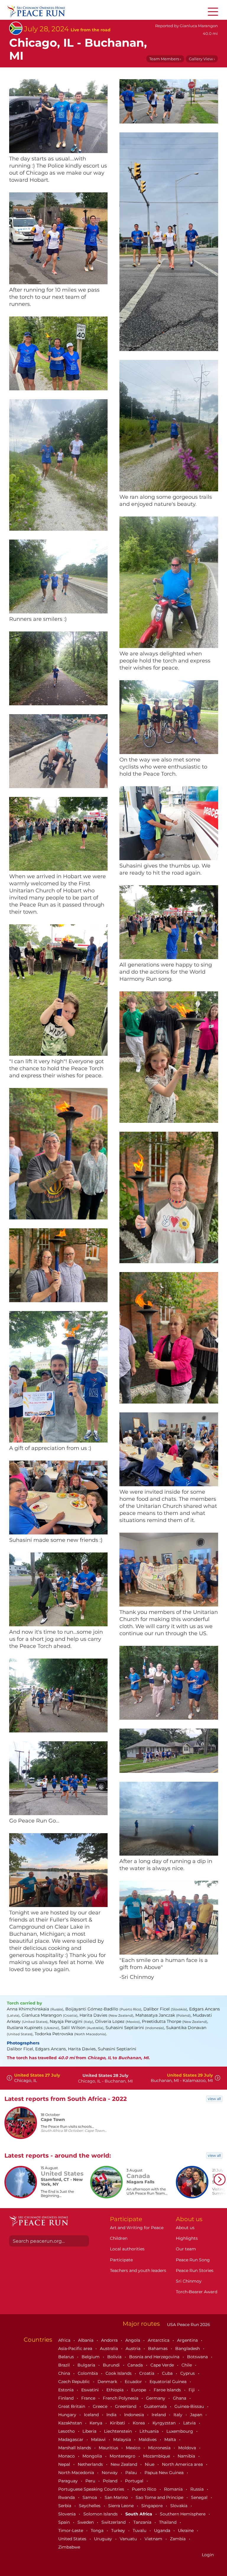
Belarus (67, 2357)
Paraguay (69, 2481)
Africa (65, 2340)
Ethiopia (116, 2390)
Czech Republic (75, 2382)
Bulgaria (87, 2365)
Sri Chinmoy (189, 2281)
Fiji (192, 2390)
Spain (65, 2522)
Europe (139, 2390)
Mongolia (93, 2456)
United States (73, 2539)
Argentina (188, 2340)
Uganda (163, 2530)
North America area (183, 2464)
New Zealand (124, 2464)
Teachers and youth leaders (138, 2270)
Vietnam (154, 2539)
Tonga (98, 2530)
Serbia (65, 2506)
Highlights (187, 2238)
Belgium (91, 2357)
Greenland (126, 2406)
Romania (174, 2489)
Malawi (99, 2439)
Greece (101, 2406)
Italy (179, 2415)
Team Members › (165, 59)
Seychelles (90, 2506)
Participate (121, 2260)
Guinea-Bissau (190, 2406)
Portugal (135, 2481)
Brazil (65, 2365)
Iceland (92, 2415)
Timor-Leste (71, 2530)
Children (119, 2238)
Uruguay (104, 2539)
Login (208, 2555)
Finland (67, 2398)
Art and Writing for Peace (137, 2228)
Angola (133, 2340)
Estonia (67, 2390)
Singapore (153, 2506)
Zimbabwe (69, 2547)
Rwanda (67, 2497)
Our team (186, 2249)
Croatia (147, 2373)
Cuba (168, 2373)
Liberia (90, 2431)
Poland (111, 2481)
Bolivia (115, 2357)
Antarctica (159, 2340)
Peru (91, 2481)
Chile (187, 2365)
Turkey (119, 2530)
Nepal (65, 2464)
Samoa (90, 2497)
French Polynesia (121, 2398)
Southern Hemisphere (183, 2514)
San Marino (117, 2497)
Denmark (108, 2382)
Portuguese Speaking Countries (92, 2489)
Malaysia (123, 2439)
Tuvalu (140, 2530)
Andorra (110, 2340)
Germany (156, 2398)
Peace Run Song (193, 2260)
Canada (136, 2365)
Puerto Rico (145, 2489)
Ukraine (186, 2530)
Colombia (88, 2373)
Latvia (190, 2423)
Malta (171, 2439)
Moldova (188, 2448)
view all (214, 2099)
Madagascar (71, 2439)
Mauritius (109, 2448)
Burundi (112, 2365)
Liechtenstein (119, 2431)
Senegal (200, 2497)
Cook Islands (119, 2373)
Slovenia (68, 2514)
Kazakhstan (71, 2423)
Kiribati (118, 2423)
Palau (132, 2473)
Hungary (68, 2415)
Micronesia (160, 2448)
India (112, 2415)
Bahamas (158, 2348)
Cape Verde (163, 2365)
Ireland (159, 2415)
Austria (134, 2348)
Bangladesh (188, 2348)
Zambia (178, 2539)
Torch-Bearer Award (197, 2292)
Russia (198, 2489)
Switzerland (114, 2522)
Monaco (67, 2456)
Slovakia (179, 2506)
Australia (110, 2348)
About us (185, 2228)
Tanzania (143, 2522)
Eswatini (91, 2390)
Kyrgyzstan (165, 2423)
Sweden (86, 2522)
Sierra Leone (121, 2506)
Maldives (148, 2439)
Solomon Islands (101, 2514)
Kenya (97, 2423)
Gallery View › (202, 59)
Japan (197, 2415)
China (65, 2373)
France (89, 2398)
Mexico (134, 2448)
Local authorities (127, 2249)
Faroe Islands (168, 2390)
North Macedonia (77, 2473)
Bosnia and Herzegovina (155, 2357)
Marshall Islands (75, 2448)
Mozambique (157, 2456)
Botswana (198, 2357)
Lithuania (150, 2431)
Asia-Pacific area (76, 2348)
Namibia (187, 2456)
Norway (110, 2473)
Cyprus (188, 2373)
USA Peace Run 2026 (188, 2325)
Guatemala (156, 2406)
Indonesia (135, 2415)
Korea (139, 2423)
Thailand (168, 2522)
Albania (86, 2340)
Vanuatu (129, 2539)
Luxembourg (180, 2431)
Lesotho (67, 2431)
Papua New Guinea (165, 2473)
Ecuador (134, 2382)
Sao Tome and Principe (160, 2497)
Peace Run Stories (195, 2270)
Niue (150, 2464)
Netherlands (91, 2464)
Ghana (180, 2398)
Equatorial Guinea (169, 2382)
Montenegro (123, 2456)
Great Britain (72, 2406)
